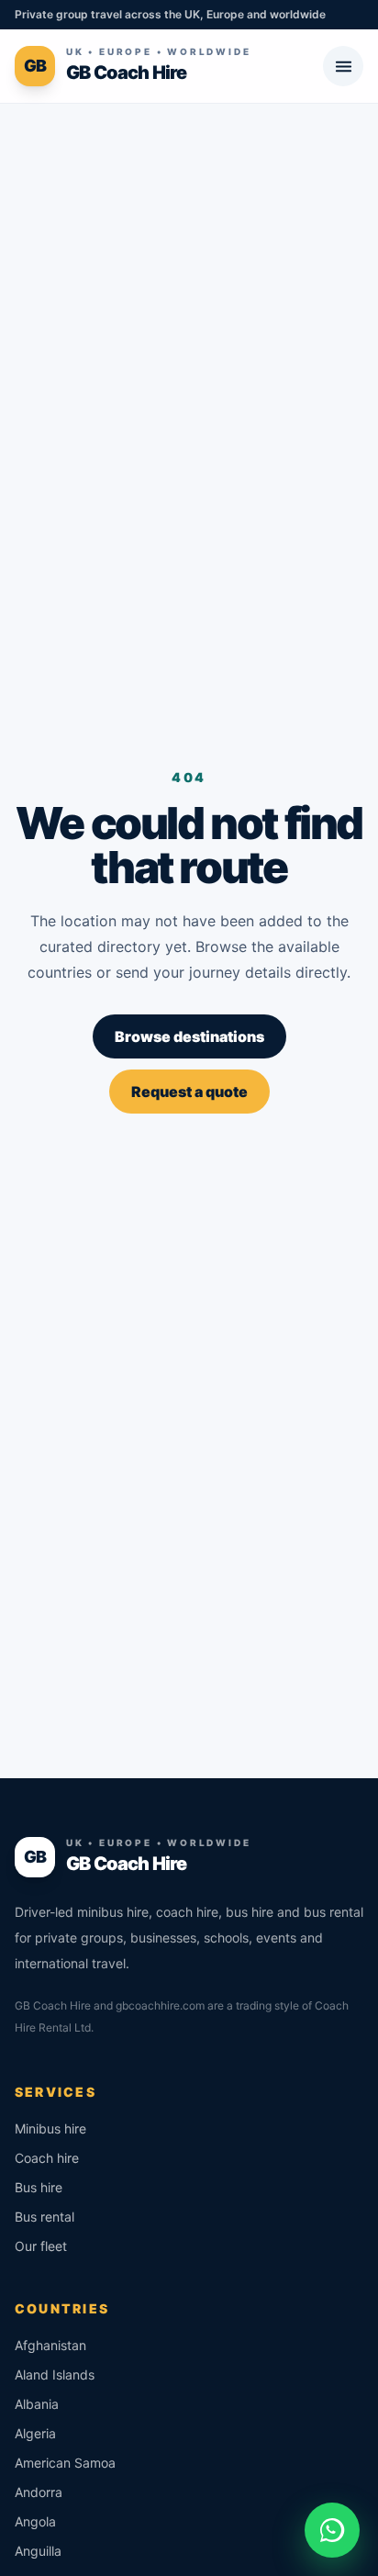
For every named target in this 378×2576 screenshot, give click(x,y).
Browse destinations (189, 1036)
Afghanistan (50, 2345)
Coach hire (47, 2158)
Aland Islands (55, 2374)
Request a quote (189, 1092)
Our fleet (41, 2246)
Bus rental (44, 2217)
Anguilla (38, 2551)
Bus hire (39, 2187)
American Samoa (65, 2463)
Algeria (35, 2433)
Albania (37, 2404)
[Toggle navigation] (343, 66)
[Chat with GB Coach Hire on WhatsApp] (332, 2530)
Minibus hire (50, 2128)
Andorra (39, 2492)
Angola (35, 2521)
